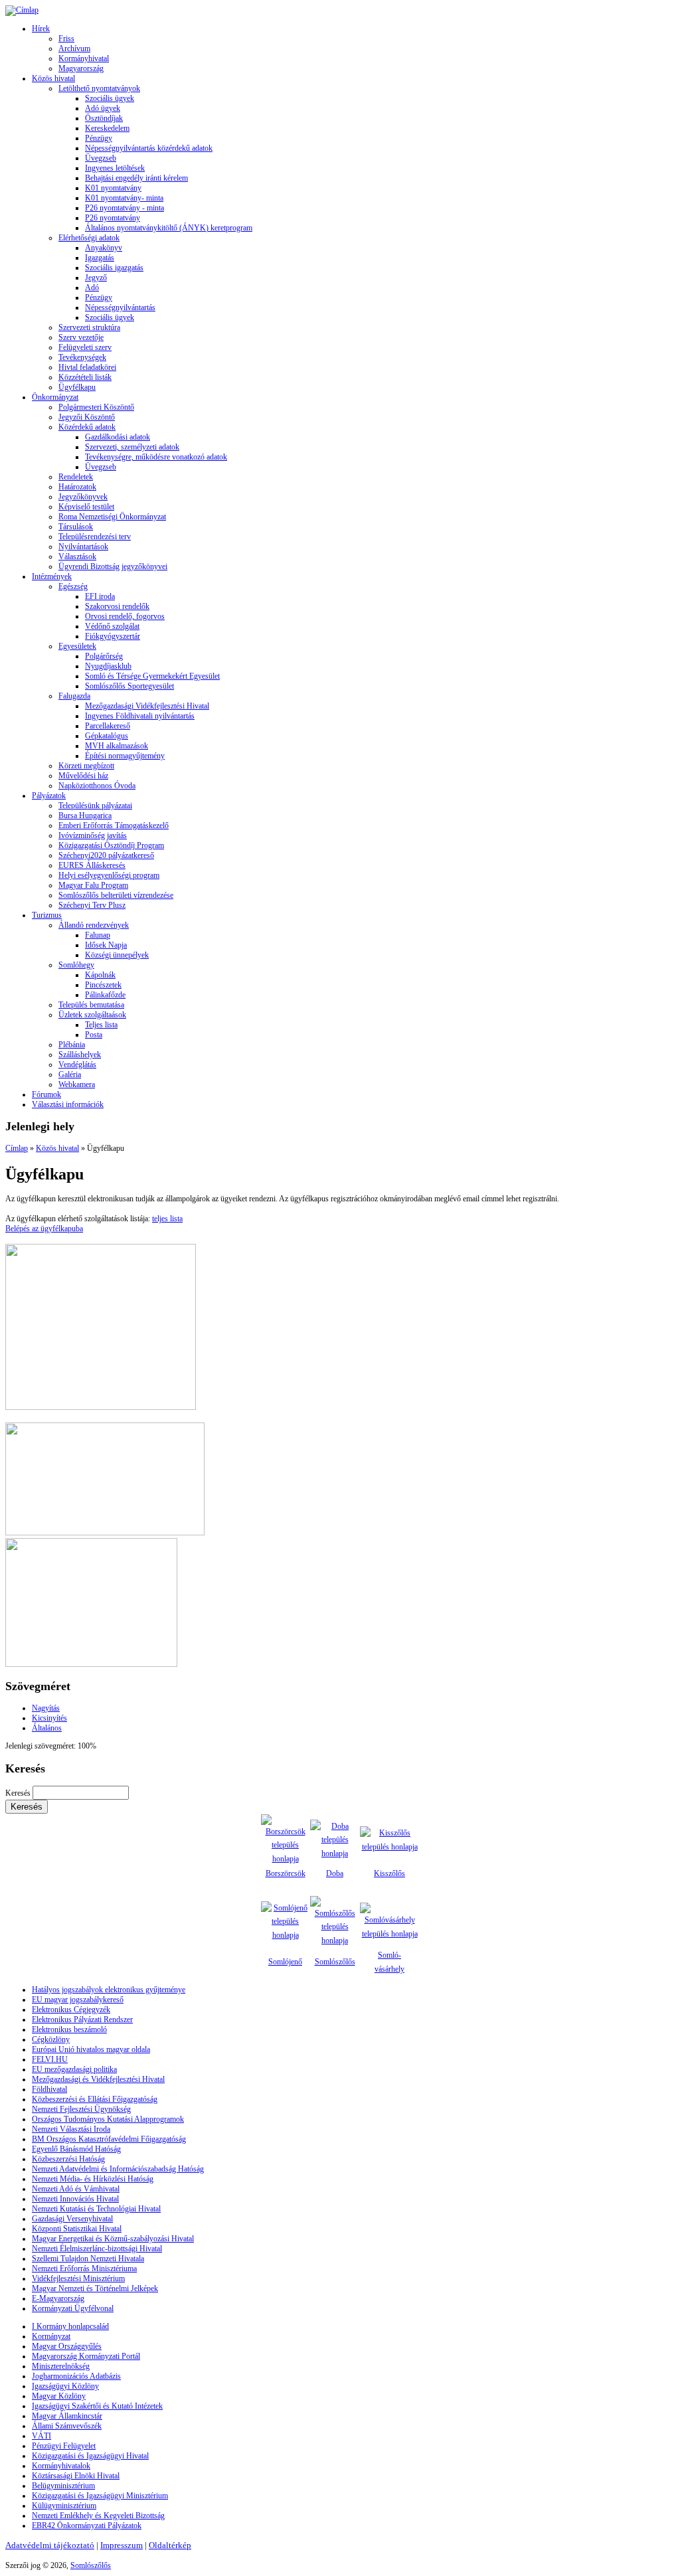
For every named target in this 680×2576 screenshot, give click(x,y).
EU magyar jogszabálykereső (78, 2000)
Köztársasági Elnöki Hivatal (76, 2476)
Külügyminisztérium (64, 2506)
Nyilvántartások (83, 547)
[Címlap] (22, 10)
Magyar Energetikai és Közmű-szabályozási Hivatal (113, 2239)
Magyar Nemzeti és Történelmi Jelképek (95, 2288)
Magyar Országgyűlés (67, 2346)
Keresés (19, 1793)
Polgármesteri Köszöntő (96, 407)
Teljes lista (101, 1025)
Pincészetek (103, 985)
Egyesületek (77, 646)
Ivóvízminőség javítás (93, 835)
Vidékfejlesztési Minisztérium (78, 2278)
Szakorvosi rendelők (117, 606)
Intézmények (52, 576)
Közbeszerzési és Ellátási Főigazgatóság (95, 2099)
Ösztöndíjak (104, 118)
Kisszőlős (389, 1873)
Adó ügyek (103, 108)
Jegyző (96, 278)
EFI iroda (100, 596)
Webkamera (77, 1084)
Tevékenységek (82, 357)
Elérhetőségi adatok (89, 238)
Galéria (70, 1074)
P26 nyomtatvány (113, 218)
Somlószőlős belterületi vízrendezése (116, 895)
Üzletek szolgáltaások (92, 1015)
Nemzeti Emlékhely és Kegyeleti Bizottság (98, 2516)
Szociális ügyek (110, 98)
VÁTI (42, 2436)
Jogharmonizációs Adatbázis (76, 2376)
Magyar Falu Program (93, 885)
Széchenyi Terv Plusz (92, 905)
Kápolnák (100, 975)
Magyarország (81, 68)
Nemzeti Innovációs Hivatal (75, 2199)
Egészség (73, 586)
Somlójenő (285, 1962)
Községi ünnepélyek (117, 955)
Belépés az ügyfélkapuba (44, 1229)
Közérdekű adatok (87, 427)
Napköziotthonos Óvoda (97, 786)
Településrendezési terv (95, 537)
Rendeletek (76, 477)
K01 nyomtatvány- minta (124, 198)
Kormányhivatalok (61, 2466)
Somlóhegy (76, 965)
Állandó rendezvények (94, 925)
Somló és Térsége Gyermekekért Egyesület (152, 676)
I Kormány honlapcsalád (70, 2326)
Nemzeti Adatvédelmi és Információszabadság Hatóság (118, 2169)
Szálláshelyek (80, 1055)
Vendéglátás (77, 1065)
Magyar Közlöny (59, 2396)
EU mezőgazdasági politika (74, 2069)
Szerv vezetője (81, 337)
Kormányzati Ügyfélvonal (73, 2308)
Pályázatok (49, 796)
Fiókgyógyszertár (113, 636)
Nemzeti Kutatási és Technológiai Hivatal (96, 2209)
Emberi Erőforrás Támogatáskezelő (114, 825)
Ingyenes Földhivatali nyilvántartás (140, 716)
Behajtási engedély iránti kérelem (136, 178)
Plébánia (72, 1045)
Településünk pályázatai (95, 806)
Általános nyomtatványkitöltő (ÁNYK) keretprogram (169, 228)
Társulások (76, 527)
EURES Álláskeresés (92, 865)
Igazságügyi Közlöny (65, 2386)
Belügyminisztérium (63, 2486)
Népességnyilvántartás (120, 307)
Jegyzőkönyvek (83, 497)
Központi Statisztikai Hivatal (77, 2229)
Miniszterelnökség (61, 2366)
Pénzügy (99, 138)
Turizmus (47, 915)
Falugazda (74, 696)
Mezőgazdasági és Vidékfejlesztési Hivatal (98, 2079)
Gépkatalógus (107, 736)
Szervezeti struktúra (89, 327)
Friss (66, 39)
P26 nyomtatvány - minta (125, 208)
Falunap (98, 935)
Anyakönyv (104, 248)
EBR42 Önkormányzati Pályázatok (87, 2526)
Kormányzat (51, 2336)
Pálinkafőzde (105, 995)
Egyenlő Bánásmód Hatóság (76, 2149)
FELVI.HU (50, 2059)
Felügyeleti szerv (85, 347)
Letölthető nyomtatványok (99, 88)
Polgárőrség (104, 656)
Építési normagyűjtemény (125, 756)
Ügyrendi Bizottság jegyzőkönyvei (113, 566)
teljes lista (167, 1219)
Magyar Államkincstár (67, 2416)
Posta (94, 1035)
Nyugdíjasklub (108, 666)
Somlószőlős (335, 1962)
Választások (77, 557)
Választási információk (68, 1104)
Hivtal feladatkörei (87, 367)
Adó (92, 288)
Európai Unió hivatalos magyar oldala (91, 2049)
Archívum (74, 48)
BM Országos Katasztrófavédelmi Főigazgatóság (109, 2139)
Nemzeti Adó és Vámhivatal (76, 2189)
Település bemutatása (91, 1005)
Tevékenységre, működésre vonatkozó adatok (156, 457)
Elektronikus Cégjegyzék (71, 2010)
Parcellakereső (108, 726)
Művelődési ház (83, 776)
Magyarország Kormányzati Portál (86, 2356)
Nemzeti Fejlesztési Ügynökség (81, 2109)
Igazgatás (100, 258)
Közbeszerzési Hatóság (68, 2159)
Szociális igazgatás (114, 268)
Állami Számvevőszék (67, 2426)
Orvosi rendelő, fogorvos (125, 616)
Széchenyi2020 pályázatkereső (106, 855)
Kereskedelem (107, 128)
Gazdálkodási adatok (118, 437)
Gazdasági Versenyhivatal (72, 2219)
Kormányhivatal (84, 58)
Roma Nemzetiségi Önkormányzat (112, 517)
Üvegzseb (101, 158)
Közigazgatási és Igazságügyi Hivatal (90, 2456)
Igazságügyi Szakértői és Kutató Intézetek (97, 2406)
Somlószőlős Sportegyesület (129, 686)
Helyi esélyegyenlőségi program (109, 875)
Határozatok (77, 487)
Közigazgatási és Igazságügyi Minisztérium (100, 2496)
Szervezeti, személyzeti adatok (132, 447)
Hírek (41, 29)
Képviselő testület (86, 507)
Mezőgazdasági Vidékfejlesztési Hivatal (147, 706)
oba (338, 1873)
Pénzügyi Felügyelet (64, 2446)
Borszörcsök (286, 1873)
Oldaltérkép (170, 2545)
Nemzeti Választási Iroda (71, 2129)
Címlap (17, 1148)
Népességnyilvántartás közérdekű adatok (149, 148)
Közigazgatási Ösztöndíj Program (111, 845)
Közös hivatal (53, 78)
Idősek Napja (106, 945)
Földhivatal (49, 2089)
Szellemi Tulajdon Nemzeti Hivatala (88, 2259)
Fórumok (46, 1094)
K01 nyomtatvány (113, 188)
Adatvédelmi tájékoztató (50, 2545)
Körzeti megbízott (86, 766)
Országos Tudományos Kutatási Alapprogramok (108, 2119)
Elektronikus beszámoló (69, 2029)
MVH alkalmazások (117, 746)
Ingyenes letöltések (115, 168)
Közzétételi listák (85, 377)
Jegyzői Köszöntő (87, 417)
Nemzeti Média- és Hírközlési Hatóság (93, 2179)
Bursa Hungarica (85, 816)
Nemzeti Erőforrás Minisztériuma (84, 2269)
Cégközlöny (51, 2039)
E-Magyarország (58, 2298)
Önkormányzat (55, 397)
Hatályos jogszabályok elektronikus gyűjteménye (109, 1990)
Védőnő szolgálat (112, 626)
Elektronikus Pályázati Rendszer (82, 2019)
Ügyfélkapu (77, 387)
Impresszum (122, 2545)
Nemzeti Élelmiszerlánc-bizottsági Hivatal (97, 2249)
